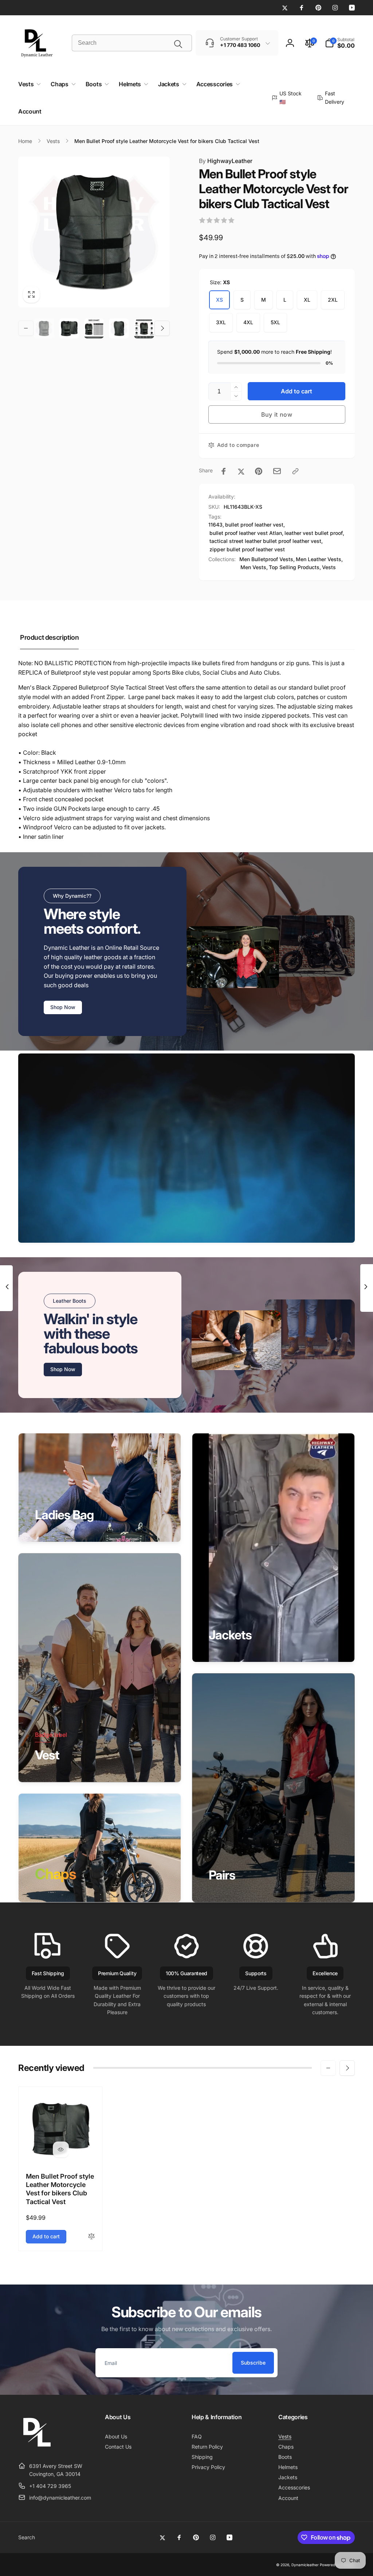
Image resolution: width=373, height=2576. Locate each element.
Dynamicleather (305, 2565)
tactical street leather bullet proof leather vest (265, 541)
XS (219, 300)
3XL (221, 322)
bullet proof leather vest (254, 525)
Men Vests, (254, 567)
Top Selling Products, (295, 567)
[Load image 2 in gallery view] (69, 328)
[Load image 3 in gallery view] (94, 328)
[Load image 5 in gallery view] (144, 328)
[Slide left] (26, 328)
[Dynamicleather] (36, 2448)
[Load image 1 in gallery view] (44, 328)
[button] (340, 43)
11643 (215, 525)
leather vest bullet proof (314, 533)
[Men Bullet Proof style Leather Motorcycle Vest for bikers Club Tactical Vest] (61, 2150)
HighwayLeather (226, 161)
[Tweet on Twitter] (241, 471)
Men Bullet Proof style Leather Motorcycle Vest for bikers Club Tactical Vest (60, 2189)
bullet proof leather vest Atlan (246, 533)
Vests (329, 567)
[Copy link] (295, 471)
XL (307, 300)
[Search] (178, 44)
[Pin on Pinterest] (259, 471)
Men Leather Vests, (319, 559)
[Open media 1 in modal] (94, 232)
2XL (333, 300)
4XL (248, 322)
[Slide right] (162, 328)
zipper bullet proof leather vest (247, 549)
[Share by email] (277, 471)
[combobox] (132, 43)
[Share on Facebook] (224, 471)
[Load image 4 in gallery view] (119, 328)
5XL (275, 322)
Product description (49, 637)
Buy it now (277, 414)
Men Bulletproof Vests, (267, 559)
